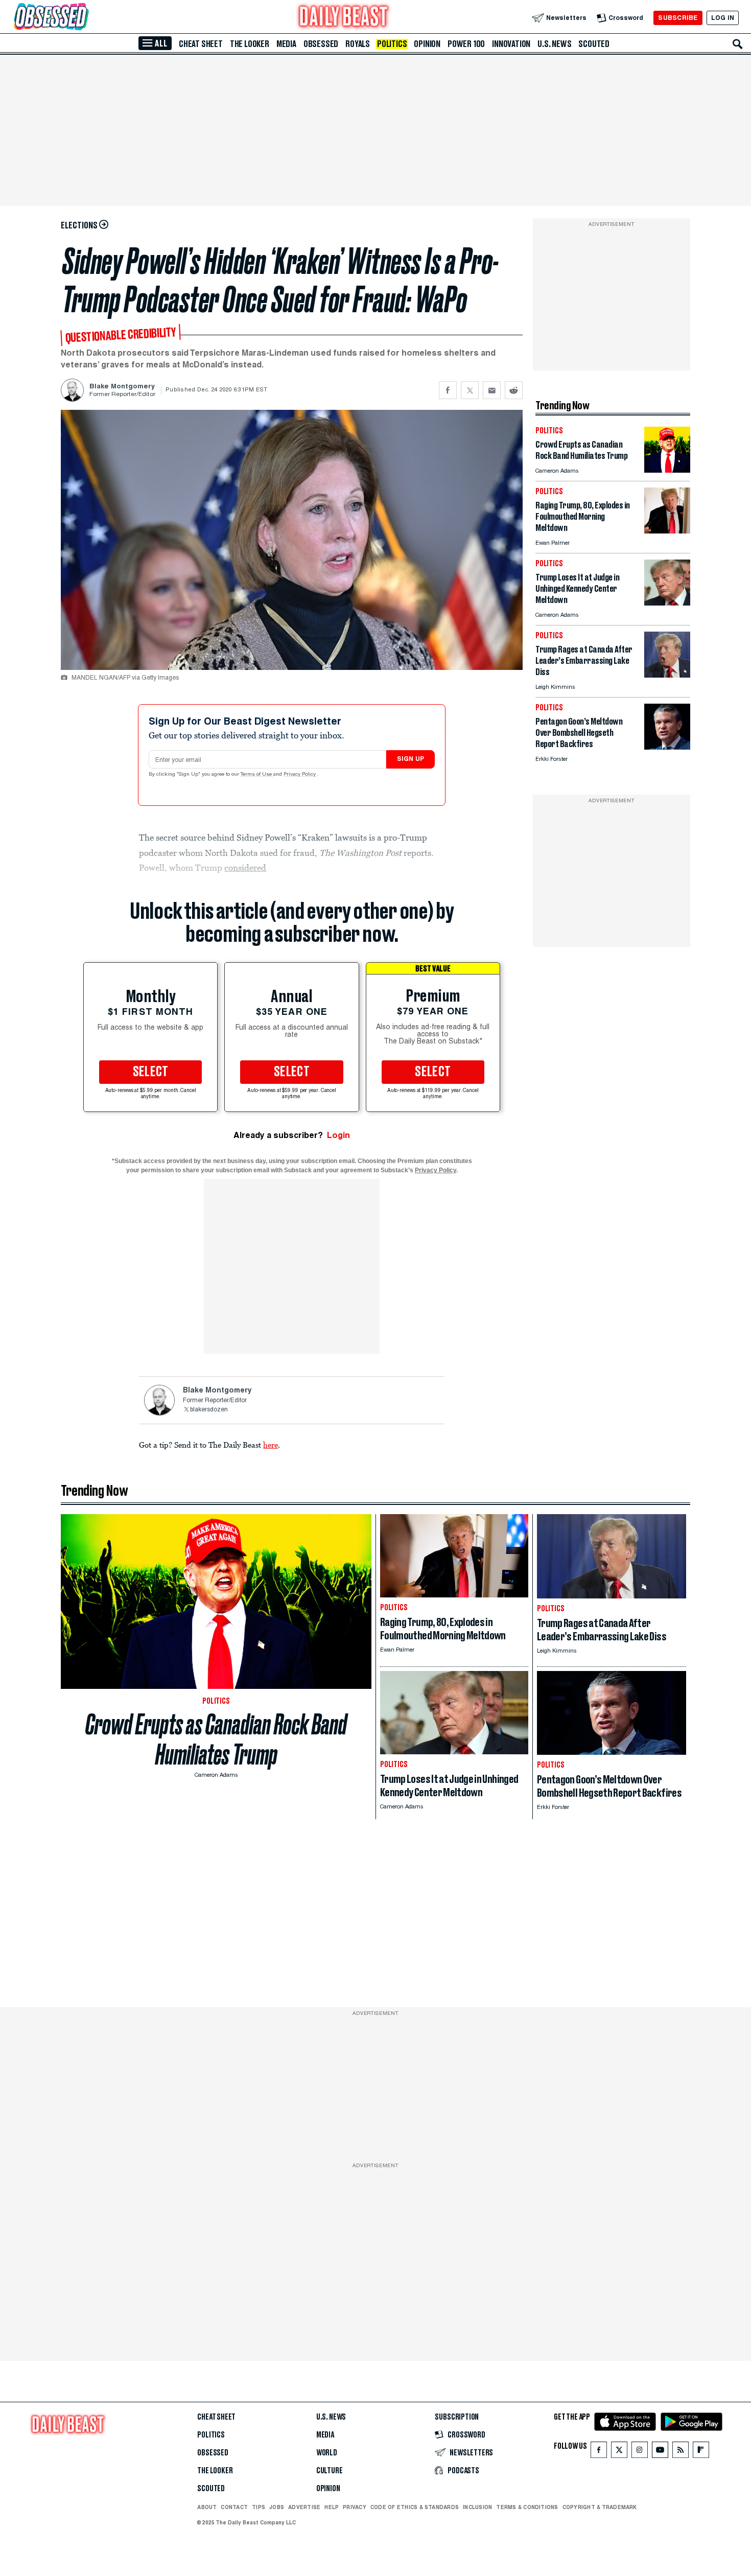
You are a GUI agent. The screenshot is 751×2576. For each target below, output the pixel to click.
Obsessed (321, 44)
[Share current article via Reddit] (514, 390)
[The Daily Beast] (344, 18)
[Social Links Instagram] (640, 2452)
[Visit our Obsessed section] (84, 18)
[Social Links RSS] (680, 2452)
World (327, 2453)
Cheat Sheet (201, 44)
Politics (392, 44)
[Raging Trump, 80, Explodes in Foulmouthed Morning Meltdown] (667, 531)
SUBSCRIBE (678, 18)
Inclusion (477, 2507)
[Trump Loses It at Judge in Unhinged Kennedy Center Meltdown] (667, 603)
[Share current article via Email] (492, 390)
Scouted (594, 44)
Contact (234, 2507)
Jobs (277, 2507)
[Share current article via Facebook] (448, 390)
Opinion (427, 44)
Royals (358, 44)
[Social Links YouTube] (660, 2452)
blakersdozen (209, 1410)
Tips (259, 2507)
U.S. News (554, 44)
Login (338, 1135)
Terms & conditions (527, 2507)
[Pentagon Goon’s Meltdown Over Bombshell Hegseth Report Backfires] (667, 747)
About (207, 2507)
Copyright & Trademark (600, 2507)
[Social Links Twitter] (619, 2452)
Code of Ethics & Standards (415, 2507)
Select (151, 1072)
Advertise (304, 2507)
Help (332, 2507)
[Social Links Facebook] (599, 2452)
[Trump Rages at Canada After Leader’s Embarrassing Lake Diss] (667, 675)
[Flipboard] (701, 2452)
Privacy (355, 2507)
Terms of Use (257, 775)
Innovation (511, 44)
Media (286, 44)
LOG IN (723, 18)
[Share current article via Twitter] (470, 390)
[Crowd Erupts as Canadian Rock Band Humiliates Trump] (667, 470)
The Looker (250, 44)
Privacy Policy (300, 775)
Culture (330, 2471)
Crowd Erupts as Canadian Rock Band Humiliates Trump (216, 1739)
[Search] (738, 44)
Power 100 (466, 44)
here (271, 1445)
